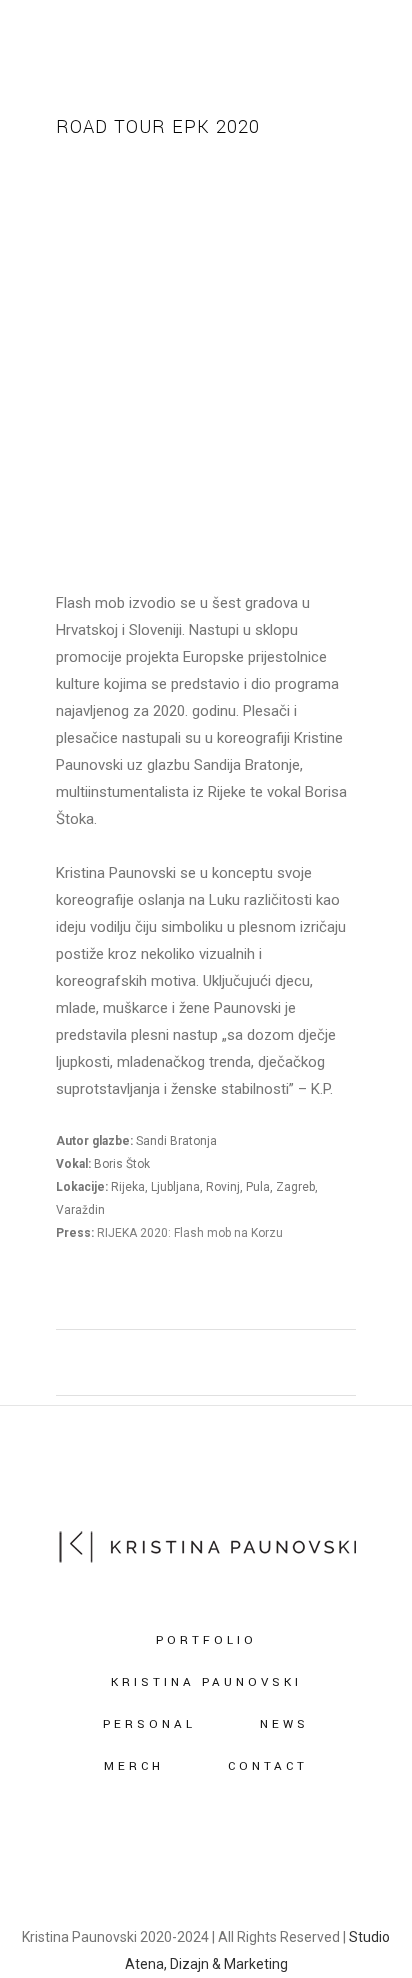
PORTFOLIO (206, 1640)
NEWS (284, 1724)
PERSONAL (149, 1724)
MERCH (134, 1766)
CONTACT (268, 1766)
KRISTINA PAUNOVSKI (206, 1682)
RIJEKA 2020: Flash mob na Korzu (190, 1233)
